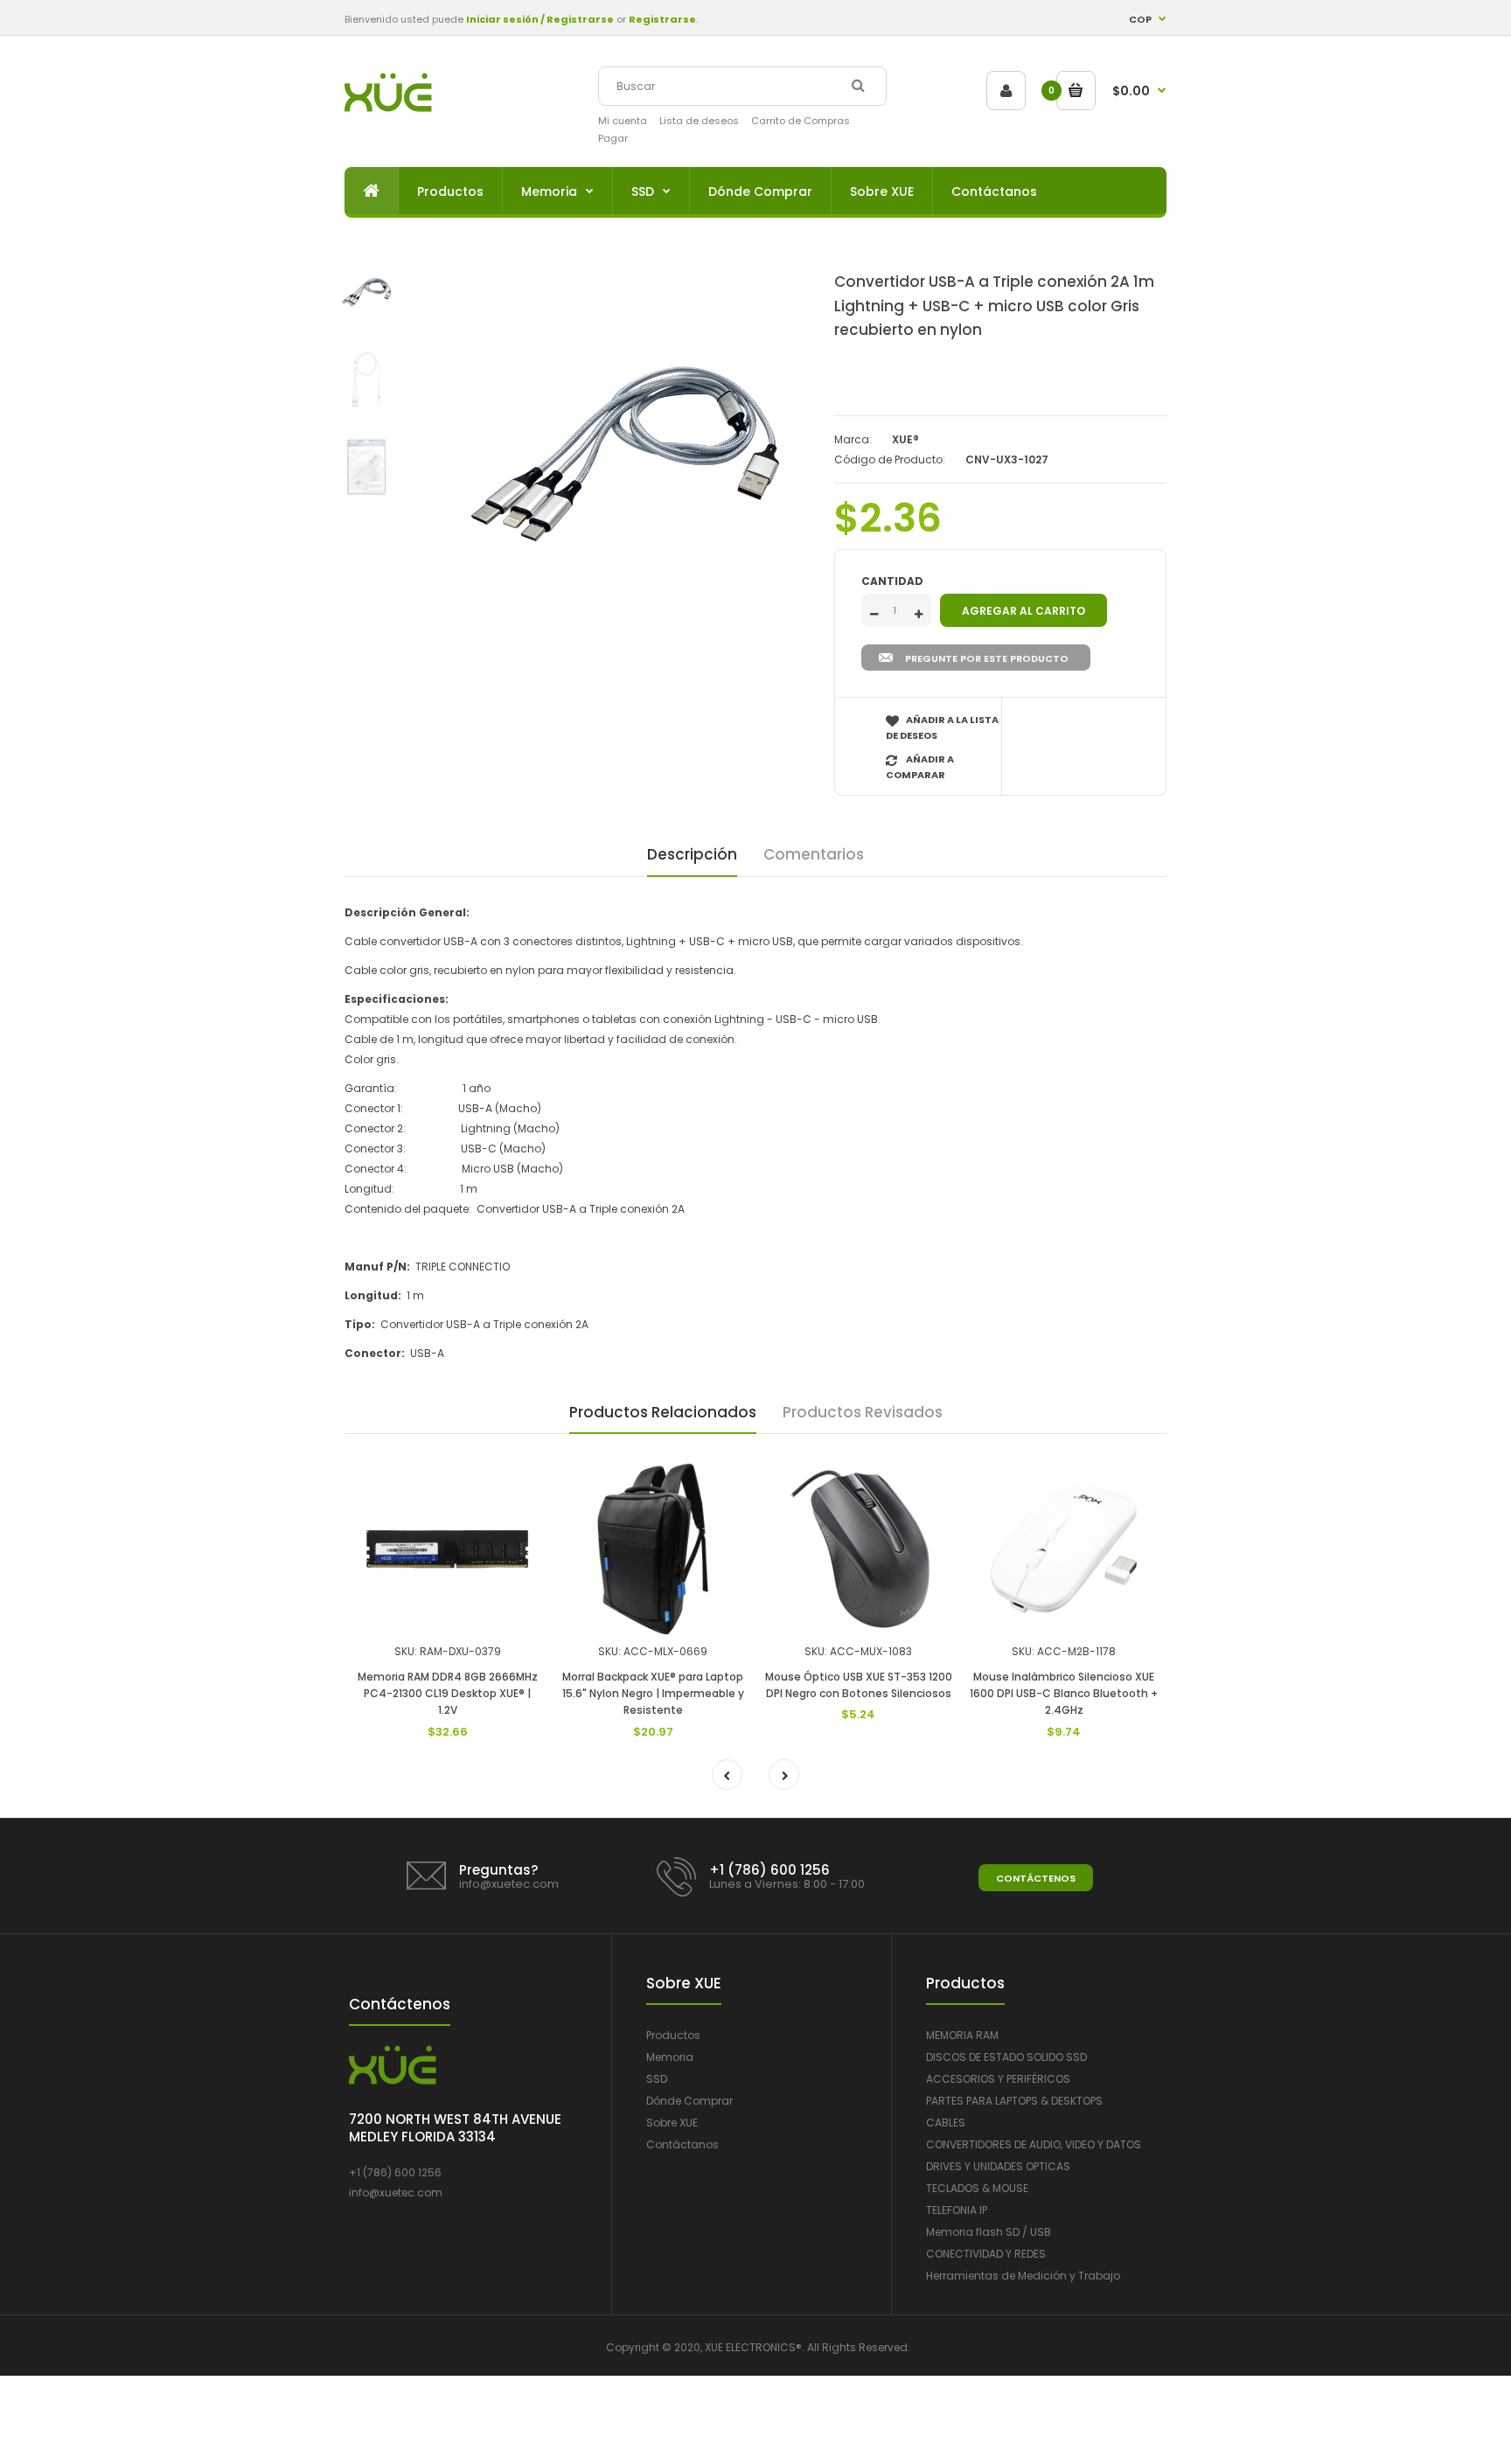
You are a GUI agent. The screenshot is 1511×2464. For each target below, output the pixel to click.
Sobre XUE (672, 2123)
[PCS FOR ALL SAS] (388, 108)
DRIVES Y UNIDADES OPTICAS (998, 2166)
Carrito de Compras (801, 121)
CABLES (946, 2123)
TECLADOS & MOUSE (977, 2188)
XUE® (905, 439)
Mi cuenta (623, 121)
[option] (624, 454)
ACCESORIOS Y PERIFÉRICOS (998, 2079)
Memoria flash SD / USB (989, 2232)
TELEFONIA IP (957, 2210)
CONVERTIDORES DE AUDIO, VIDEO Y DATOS (1034, 2144)
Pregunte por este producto (987, 658)
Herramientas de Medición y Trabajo (1023, 2276)
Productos (673, 2035)
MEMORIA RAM (962, 2035)
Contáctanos (682, 2144)
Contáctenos (1036, 1878)
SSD (657, 2079)
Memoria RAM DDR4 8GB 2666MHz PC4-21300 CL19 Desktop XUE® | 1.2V (448, 1693)
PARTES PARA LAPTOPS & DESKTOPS (1014, 2101)
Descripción (692, 854)
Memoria (670, 2057)
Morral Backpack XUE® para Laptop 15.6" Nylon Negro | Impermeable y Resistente (653, 1693)
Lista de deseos (699, 121)
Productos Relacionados (663, 1412)
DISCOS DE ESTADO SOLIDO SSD (1006, 2057)
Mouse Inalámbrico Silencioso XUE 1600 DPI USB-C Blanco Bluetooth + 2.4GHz (1064, 1693)
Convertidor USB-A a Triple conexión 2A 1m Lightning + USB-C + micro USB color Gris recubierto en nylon (994, 305)
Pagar (613, 138)
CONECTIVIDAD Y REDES (986, 2254)
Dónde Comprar (689, 2101)
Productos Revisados (863, 1412)
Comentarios (814, 854)
